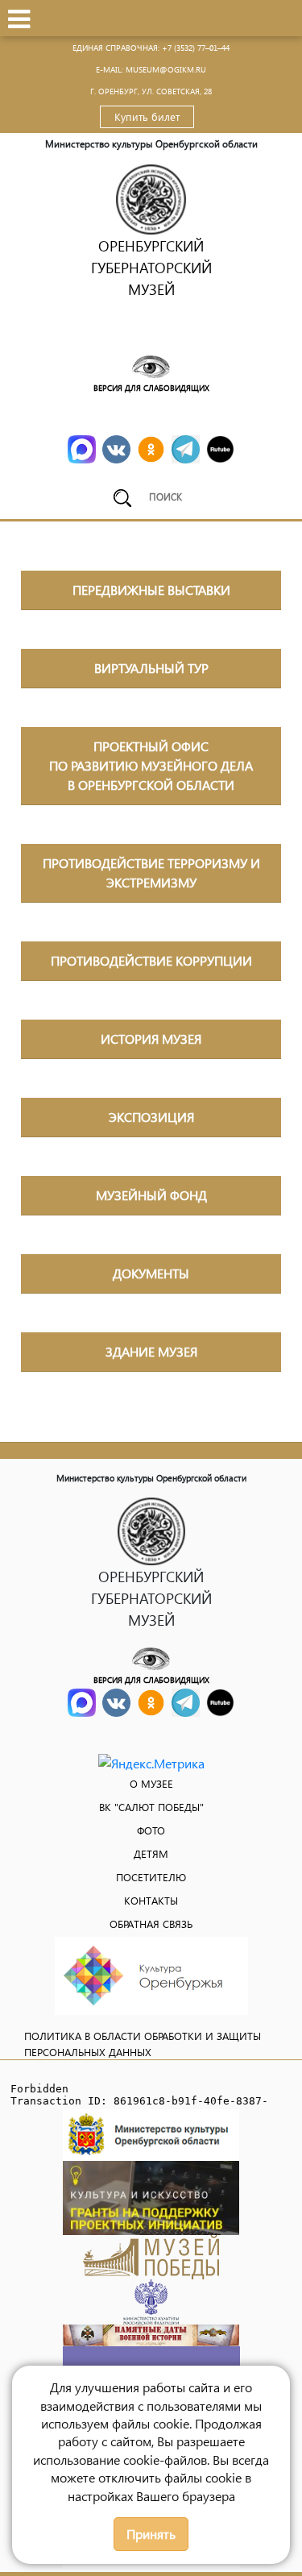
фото (151, 1830)
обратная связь (151, 1924)
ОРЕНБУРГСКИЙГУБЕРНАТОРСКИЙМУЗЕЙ (151, 267)
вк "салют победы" (151, 1807)
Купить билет (147, 116)
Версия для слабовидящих (151, 388)
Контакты (151, 1900)
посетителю (151, 1877)
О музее (151, 1783)
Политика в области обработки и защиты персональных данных (143, 2044)
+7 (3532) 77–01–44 (196, 48)
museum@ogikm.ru (166, 69)
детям (151, 1853)
